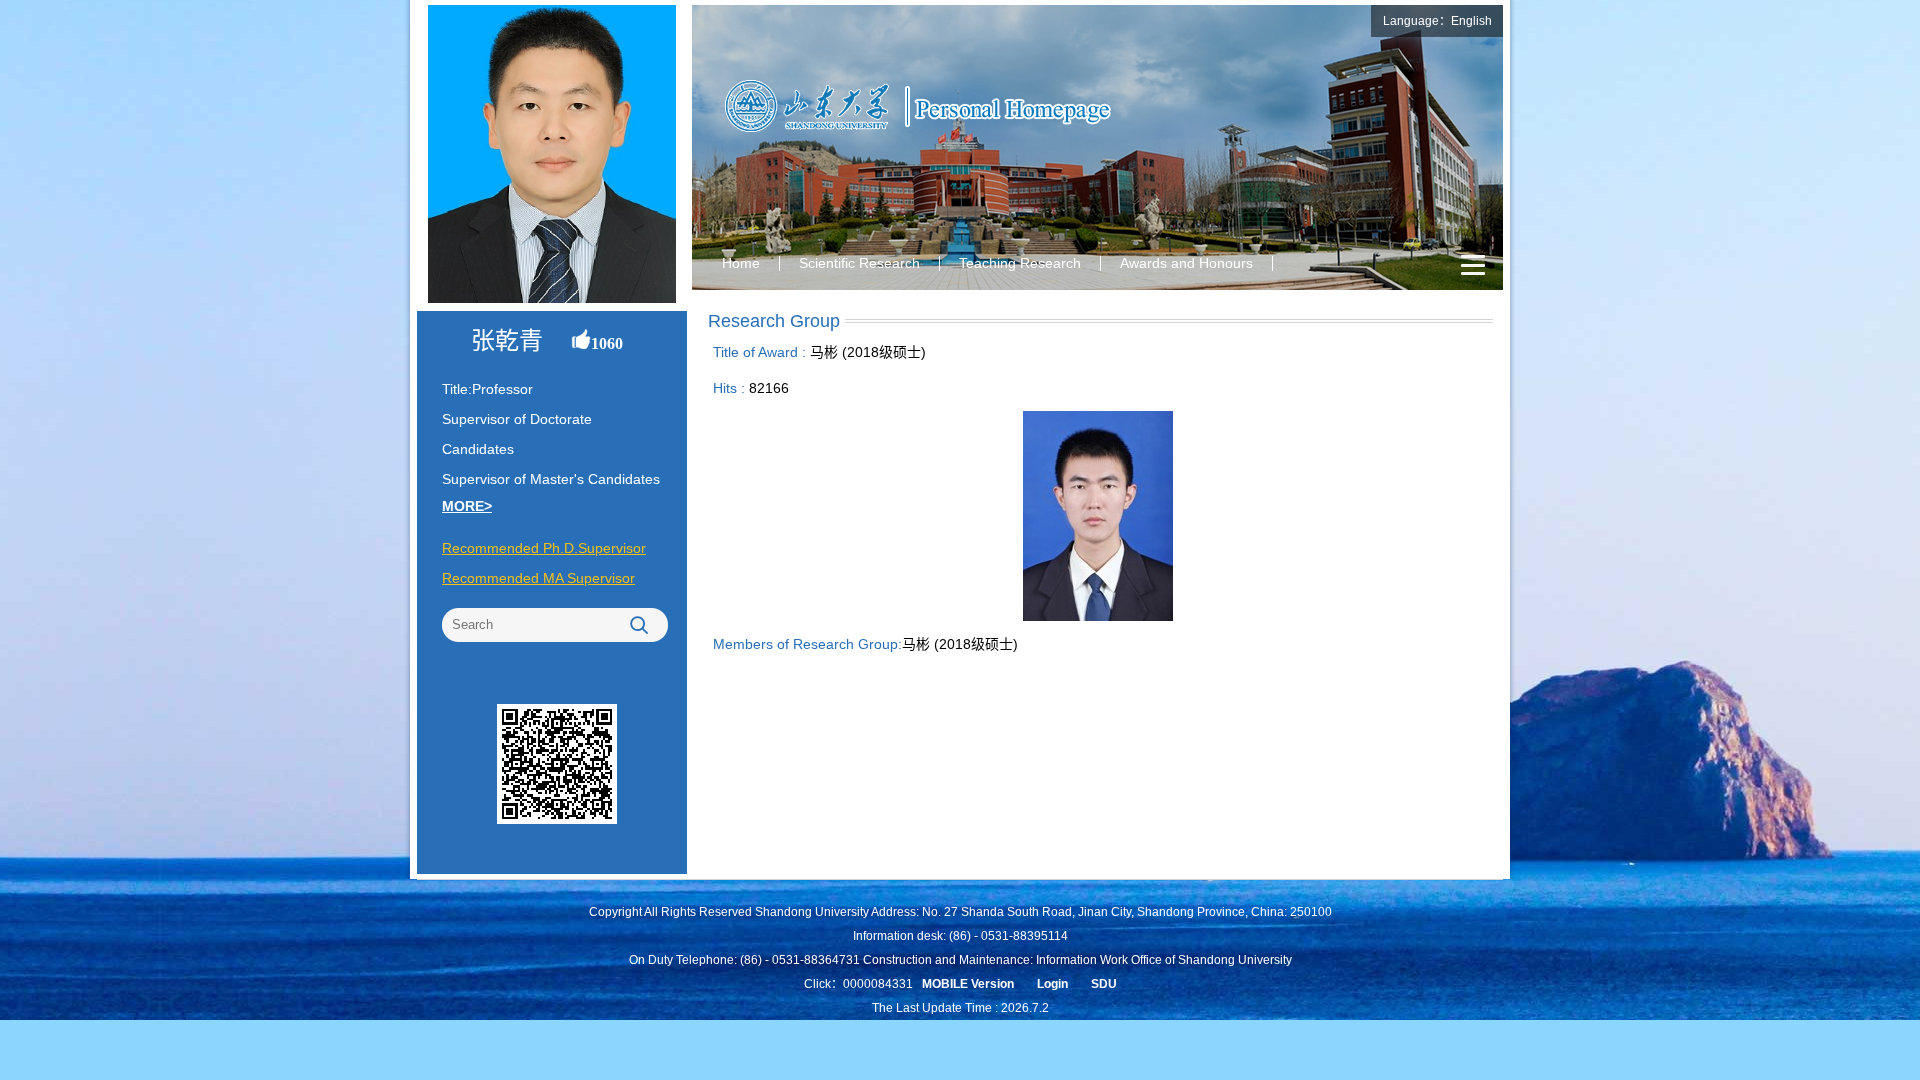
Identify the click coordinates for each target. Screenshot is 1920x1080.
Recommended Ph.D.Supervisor (544, 548)
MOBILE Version (968, 984)
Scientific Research (859, 263)
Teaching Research (1020, 263)
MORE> (467, 506)
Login (1052, 984)
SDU (1104, 984)
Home (741, 263)
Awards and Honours (1186, 263)
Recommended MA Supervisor (538, 578)
